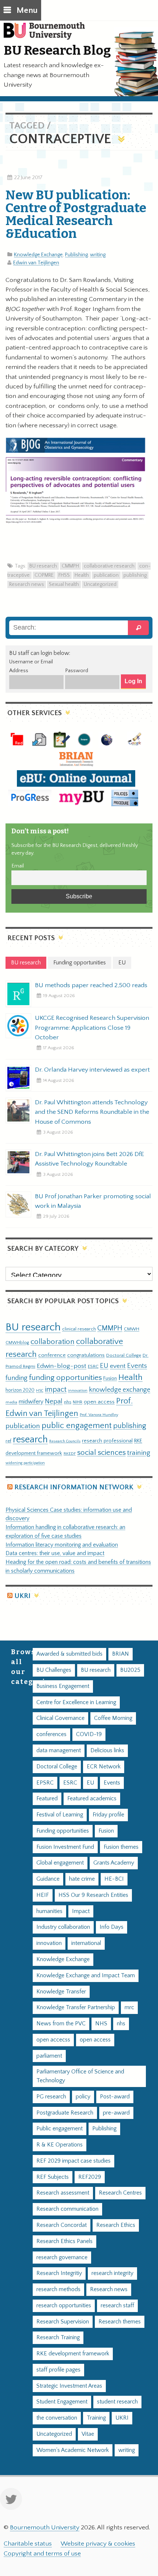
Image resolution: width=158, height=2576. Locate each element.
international (86, 1943)
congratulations (86, 1355)
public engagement (77, 1426)
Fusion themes (121, 1847)
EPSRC (45, 1783)
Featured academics (92, 1799)
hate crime (82, 1879)
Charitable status (28, 2544)
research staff (117, 2306)
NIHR (78, 1402)
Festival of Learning (60, 1815)
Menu (27, 10)
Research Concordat (62, 2225)
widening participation (25, 1463)
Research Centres (120, 2193)
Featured (47, 1799)
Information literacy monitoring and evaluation (62, 1545)
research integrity (112, 2273)
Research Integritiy (59, 2273)
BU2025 (130, 1670)
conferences (51, 1734)
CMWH (132, 1329)
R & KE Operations (60, 2145)
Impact (81, 1911)
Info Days (112, 1927)
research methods (58, 2289)
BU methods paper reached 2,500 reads (91, 985)
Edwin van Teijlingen (36, 263)
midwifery (31, 1402)
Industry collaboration (63, 1927)
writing (98, 255)
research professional (107, 1441)
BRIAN (121, 1654)
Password (77, 671)
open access (99, 1402)
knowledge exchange (120, 1390)
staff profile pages (58, 2370)
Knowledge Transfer (61, 1992)
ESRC (93, 1366)
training (139, 1453)
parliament (49, 2056)
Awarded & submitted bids (69, 1654)
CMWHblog (17, 1343)
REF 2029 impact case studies (73, 2161)
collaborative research (109, 566)
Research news (27, 584)
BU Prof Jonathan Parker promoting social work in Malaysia (93, 1201)
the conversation (57, 2418)
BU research (43, 566)
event (118, 1366)
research (30, 1440)
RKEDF (70, 1454)
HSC (40, 1391)
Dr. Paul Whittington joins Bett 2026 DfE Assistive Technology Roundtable (89, 1159)
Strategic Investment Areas (69, 2386)
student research (117, 2402)
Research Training (58, 2338)
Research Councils (65, 1441)
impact (56, 1390)
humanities (49, 1911)
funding (17, 1378)
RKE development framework (73, 2354)
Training (96, 2418)
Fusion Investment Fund (65, 1847)
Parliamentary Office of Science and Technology (80, 2076)
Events (137, 1366)
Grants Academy (114, 1863)
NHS (101, 2024)
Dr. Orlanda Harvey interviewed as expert (92, 1070)
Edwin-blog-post (62, 1366)
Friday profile (108, 1815)
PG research (51, 2097)
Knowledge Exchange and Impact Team (86, 1976)
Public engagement (60, 2129)
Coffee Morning (113, 1718)
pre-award (116, 2113)
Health (82, 575)
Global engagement (60, 1863)
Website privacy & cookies (98, 2544)
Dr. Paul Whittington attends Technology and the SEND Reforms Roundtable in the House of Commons (92, 1112)
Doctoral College (124, 1355)
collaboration (53, 1342)
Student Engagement (62, 2402)
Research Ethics (116, 2225)
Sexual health (64, 584)
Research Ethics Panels (64, 2241)
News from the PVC (61, 2024)
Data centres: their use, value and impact (55, 1553)
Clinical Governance (60, 1718)
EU (104, 1366)
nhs (68, 1402)
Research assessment (63, 2193)
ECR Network (104, 1767)
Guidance (48, 1879)
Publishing (76, 255)
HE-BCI (114, 1879)
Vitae (88, 2434)
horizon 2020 (20, 1390)
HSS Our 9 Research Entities (93, 1895)
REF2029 (90, 2177)
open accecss (53, 2040)
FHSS (64, 575)
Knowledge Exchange (38, 255)
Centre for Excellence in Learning (76, 1702)
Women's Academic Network (73, 2450)
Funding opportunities (63, 1831)
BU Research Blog (57, 50)
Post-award (115, 2097)
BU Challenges (54, 1670)
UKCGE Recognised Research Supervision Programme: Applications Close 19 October (92, 1028)
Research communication (67, 2209)
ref (8, 1441)
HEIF (43, 1895)
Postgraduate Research (65, 2113)
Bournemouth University (48, 35)
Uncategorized (100, 584)
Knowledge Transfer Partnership (76, 2008)
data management (59, 1751)
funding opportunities (65, 1378)
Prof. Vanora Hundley (99, 1415)
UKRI (22, 1596)
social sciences (101, 1452)
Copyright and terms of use (42, 2554)
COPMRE (44, 575)
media (11, 1402)
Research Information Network (74, 1487)
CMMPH (70, 566)
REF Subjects (53, 2177)
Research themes (120, 2322)
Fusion (110, 1378)
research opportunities (64, 2306)
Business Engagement (63, 1686)
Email (18, 866)
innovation (78, 1390)
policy (83, 2097)
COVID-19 (89, 1734)
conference (52, 1355)
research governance (62, 2258)
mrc (129, 2008)
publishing (135, 575)
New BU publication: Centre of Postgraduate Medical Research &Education (76, 214)
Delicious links (107, 1751)
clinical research (79, 1329)
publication (106, 575)
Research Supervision (63, 2322)
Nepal (54, 1401)
